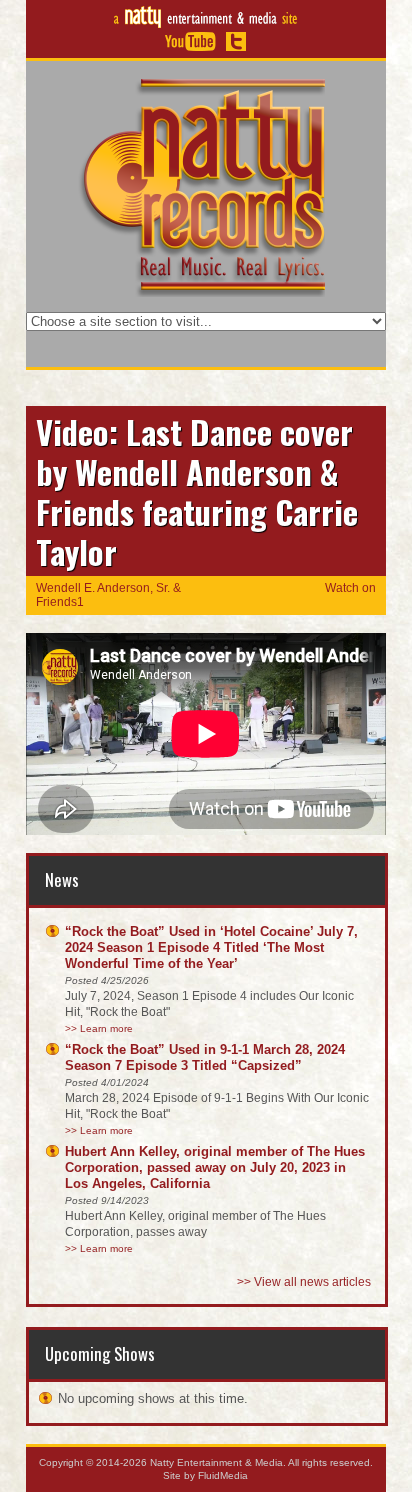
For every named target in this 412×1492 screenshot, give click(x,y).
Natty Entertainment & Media (216, 1462)
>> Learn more (99, 1028)
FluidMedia (223, 1475)
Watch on (350, 587)
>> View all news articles (304, 1281)
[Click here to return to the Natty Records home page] (206, 186)
